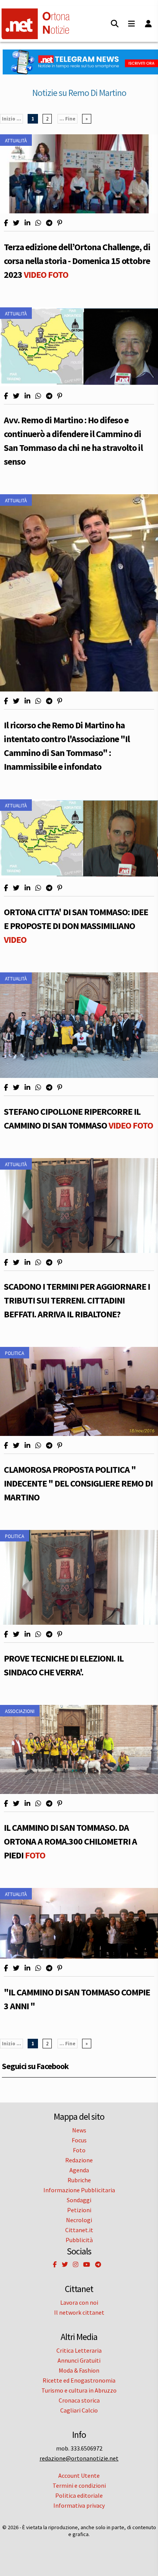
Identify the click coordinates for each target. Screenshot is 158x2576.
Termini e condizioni (79, 2485)
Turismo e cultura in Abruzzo (79, 2390)
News (79, 2130)
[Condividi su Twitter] (16, 223)
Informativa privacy (79, 2505)
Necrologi (79, 2220)
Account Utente (79, 2475)
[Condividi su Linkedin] (27, 223)
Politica (15, 1353)
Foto (79, 2150)
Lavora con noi (79, 2302)
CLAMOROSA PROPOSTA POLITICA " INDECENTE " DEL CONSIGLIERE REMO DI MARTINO (78, 1483)
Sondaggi (79, 2200)
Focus (79, 2140)
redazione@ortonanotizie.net (79, 2458)
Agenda (79, 2170)
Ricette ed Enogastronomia (79, 2380)
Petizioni (79, 2210)
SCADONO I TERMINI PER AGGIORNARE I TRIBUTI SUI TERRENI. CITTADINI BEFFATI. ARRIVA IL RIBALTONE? (77, 1300)
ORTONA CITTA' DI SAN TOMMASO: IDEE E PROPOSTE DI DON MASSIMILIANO (76, 926)
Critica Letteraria (79, 2350)
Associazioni (20, 1711)
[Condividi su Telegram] (49, 223)
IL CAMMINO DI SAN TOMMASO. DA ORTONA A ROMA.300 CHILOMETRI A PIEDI (70, 1841)
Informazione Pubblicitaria (79, 2190)
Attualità (16, 140)
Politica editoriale (79, 2495)
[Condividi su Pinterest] (60, 223)
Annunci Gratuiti (79, 2360)
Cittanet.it (79, 2230)
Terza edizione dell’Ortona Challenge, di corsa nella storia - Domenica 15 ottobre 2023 (77, 261)
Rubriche (79, 2180)
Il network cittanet (79, 2312)
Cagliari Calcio (79, 2410)
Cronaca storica (79, 2400)
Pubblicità (79, 2240)
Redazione (79, 2160)
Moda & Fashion (79, 2370)
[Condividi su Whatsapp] (38, 223)
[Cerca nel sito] (115, 24)
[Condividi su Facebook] (6, 223)
